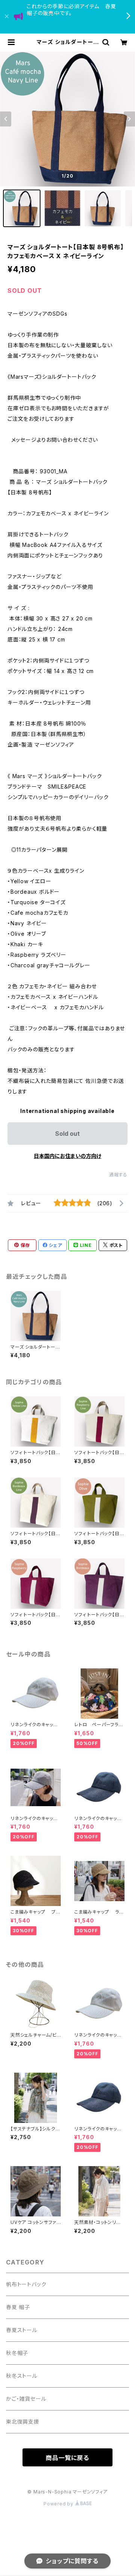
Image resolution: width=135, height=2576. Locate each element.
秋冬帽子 (17, 2353)
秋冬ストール (22, 2376)
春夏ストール (22, 2330)
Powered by (59, 2504)
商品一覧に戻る (67, 2458)
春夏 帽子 (18, 2307)
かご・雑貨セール (26, 2399)
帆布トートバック (26, 2284)
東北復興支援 (23, 2422)
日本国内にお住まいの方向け (67, 1156)
